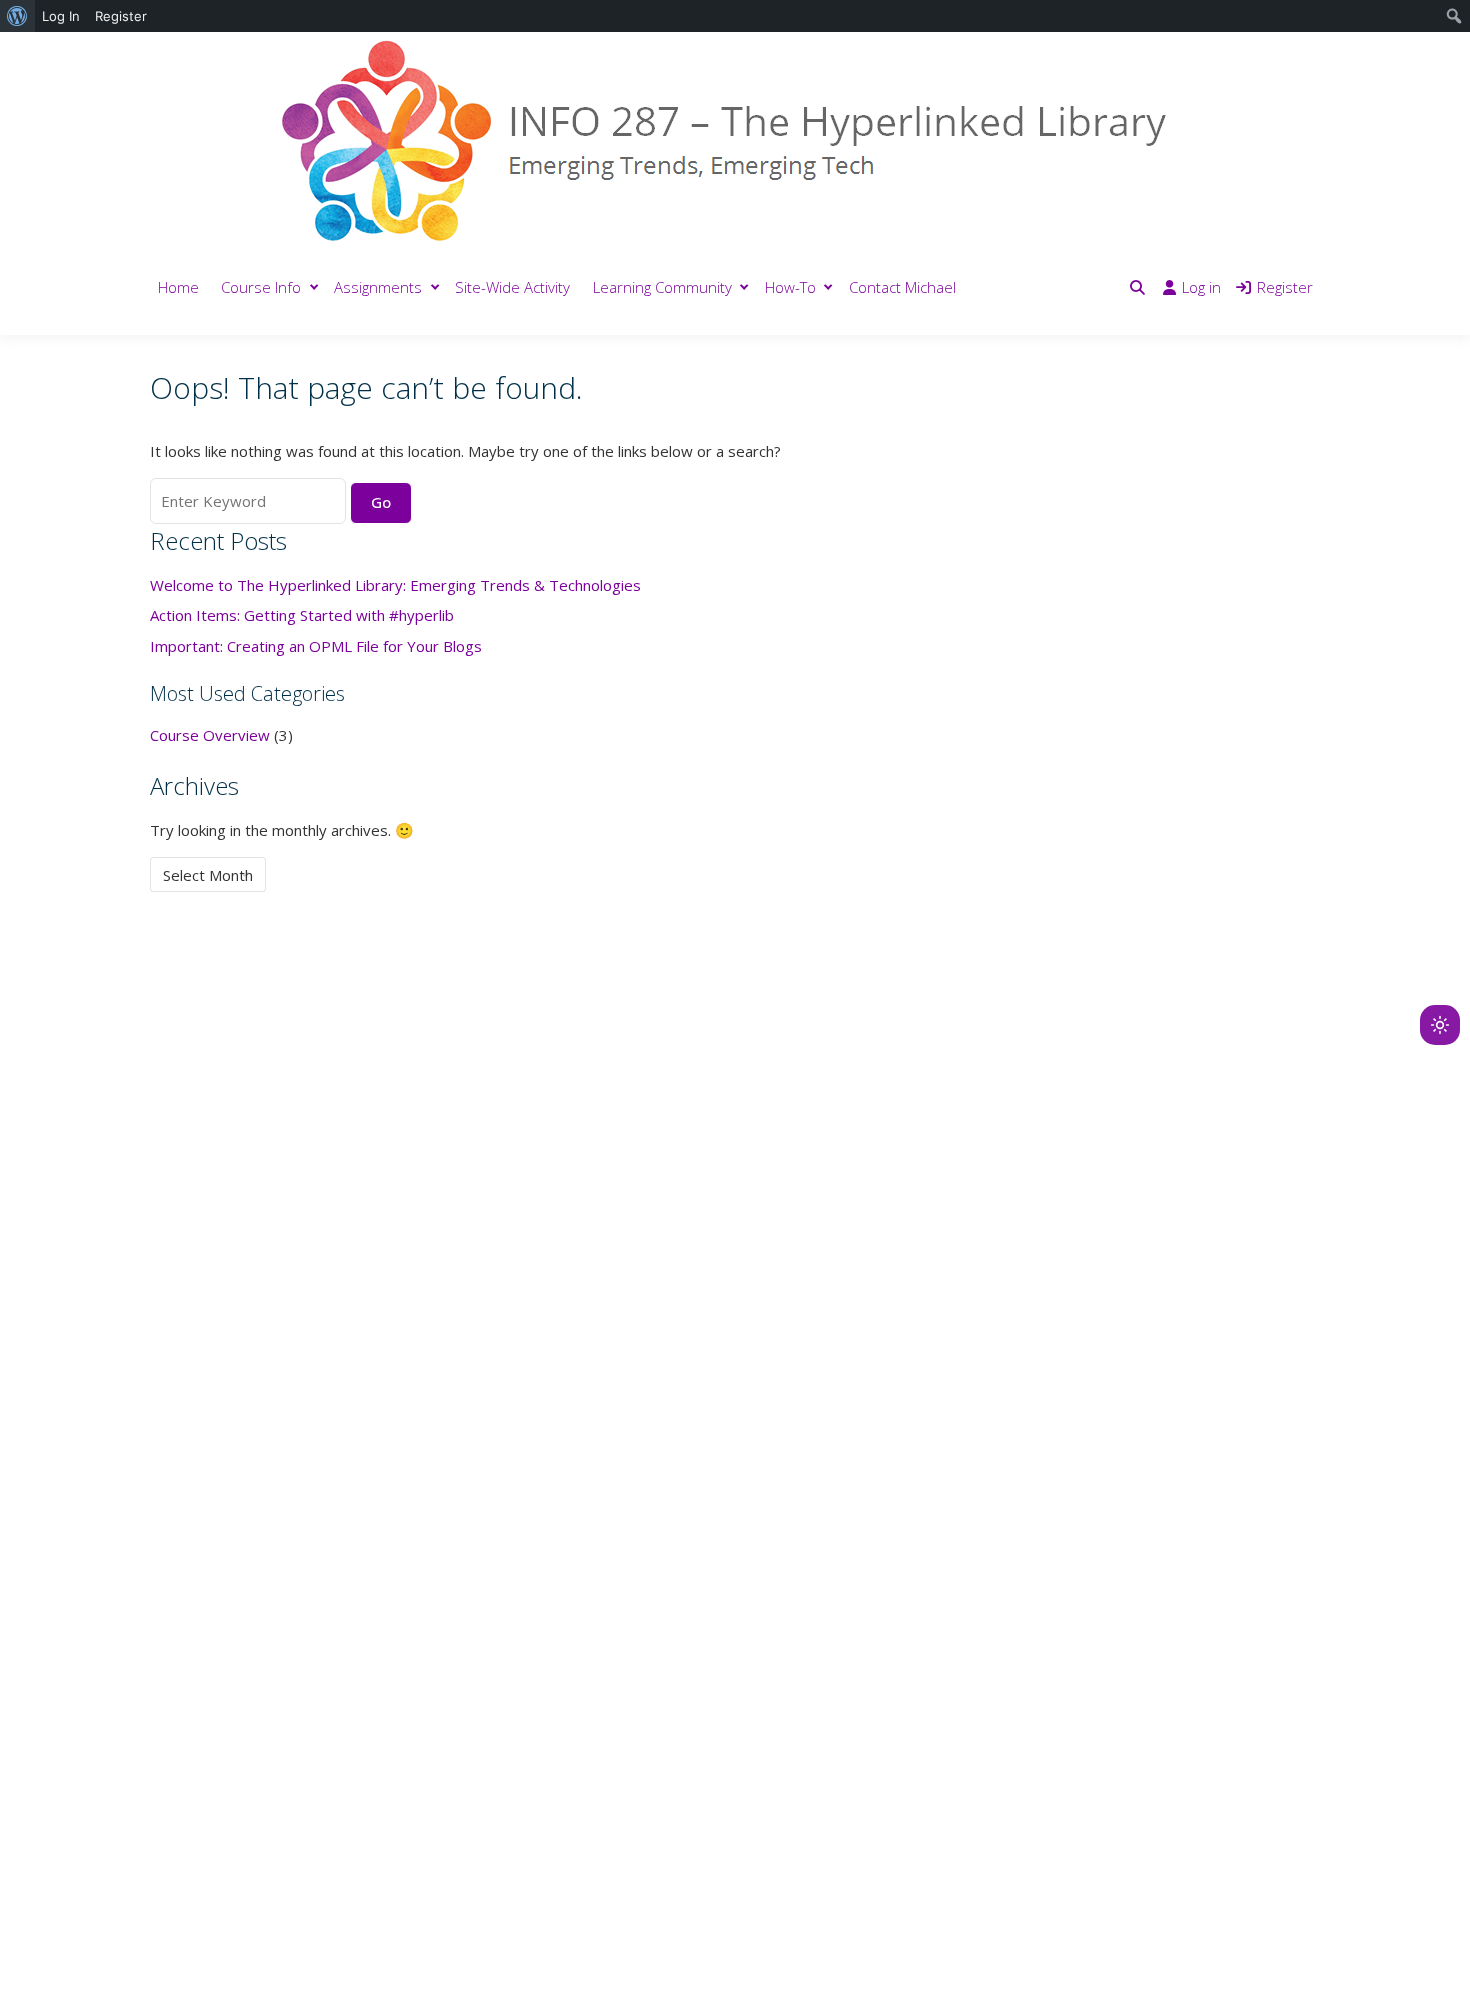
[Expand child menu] (314, 287)
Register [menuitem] (121, 16)
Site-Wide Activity (512, 287)
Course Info (261, 287)
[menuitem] (17, 16)
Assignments (378, 287)
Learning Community (662, 287)
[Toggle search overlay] (1137, 287)
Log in (1201, 287)
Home (178, 287)
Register (1285, 287)
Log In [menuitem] (61, 16)
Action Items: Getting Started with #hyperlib (302, 615)
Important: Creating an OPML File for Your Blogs (316, 646)
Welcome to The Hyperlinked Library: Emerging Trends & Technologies (395, 585)
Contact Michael (902, 287)
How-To (790, 287)
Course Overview (210, 735)
